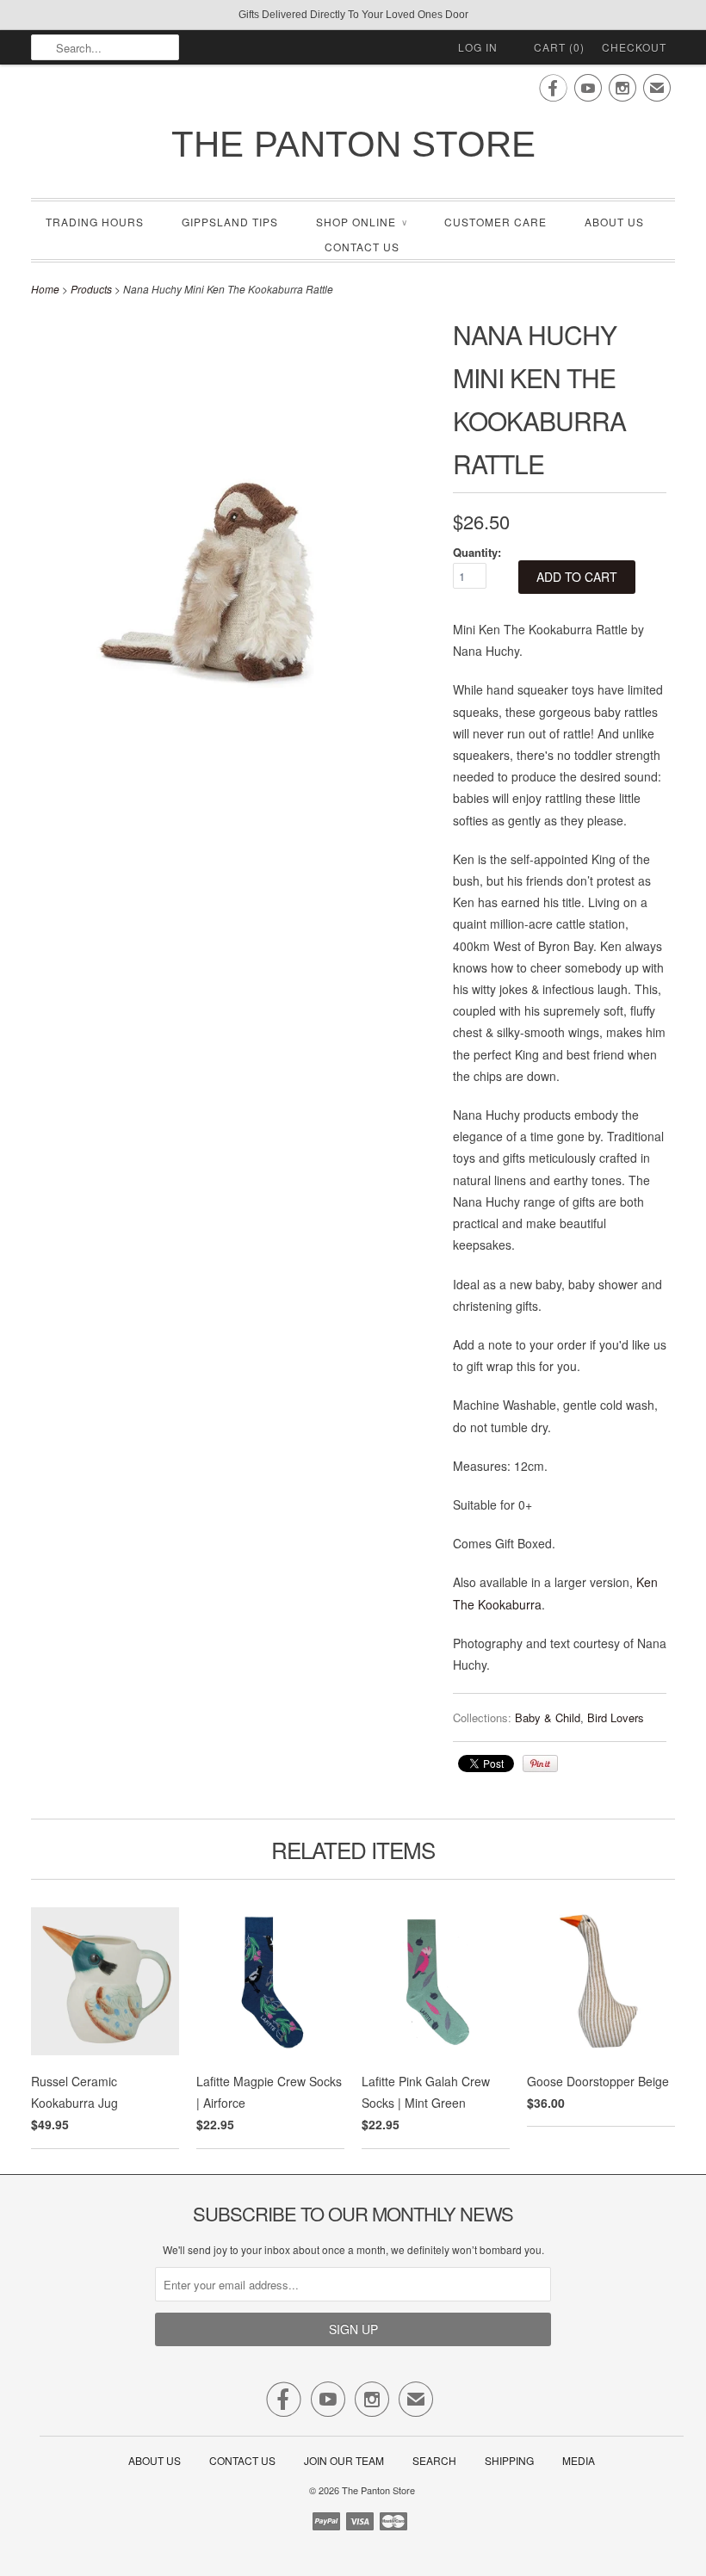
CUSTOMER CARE (495, 222)
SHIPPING (509, 2460)
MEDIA (579, 2460)
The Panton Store (353, 144)
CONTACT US (362, 247)
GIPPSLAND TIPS (230, 222)
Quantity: (477, 552)
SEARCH (434, 2460)
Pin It (540, 1764)
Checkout (634, 47)
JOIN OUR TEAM (345, 2460)
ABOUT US (614, 222)
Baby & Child (548, 1717)
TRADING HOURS (95, 222)
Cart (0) (559, 47)
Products (91, 289)
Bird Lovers (616, 1717)
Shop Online (361, 222)
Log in (478, 47)
